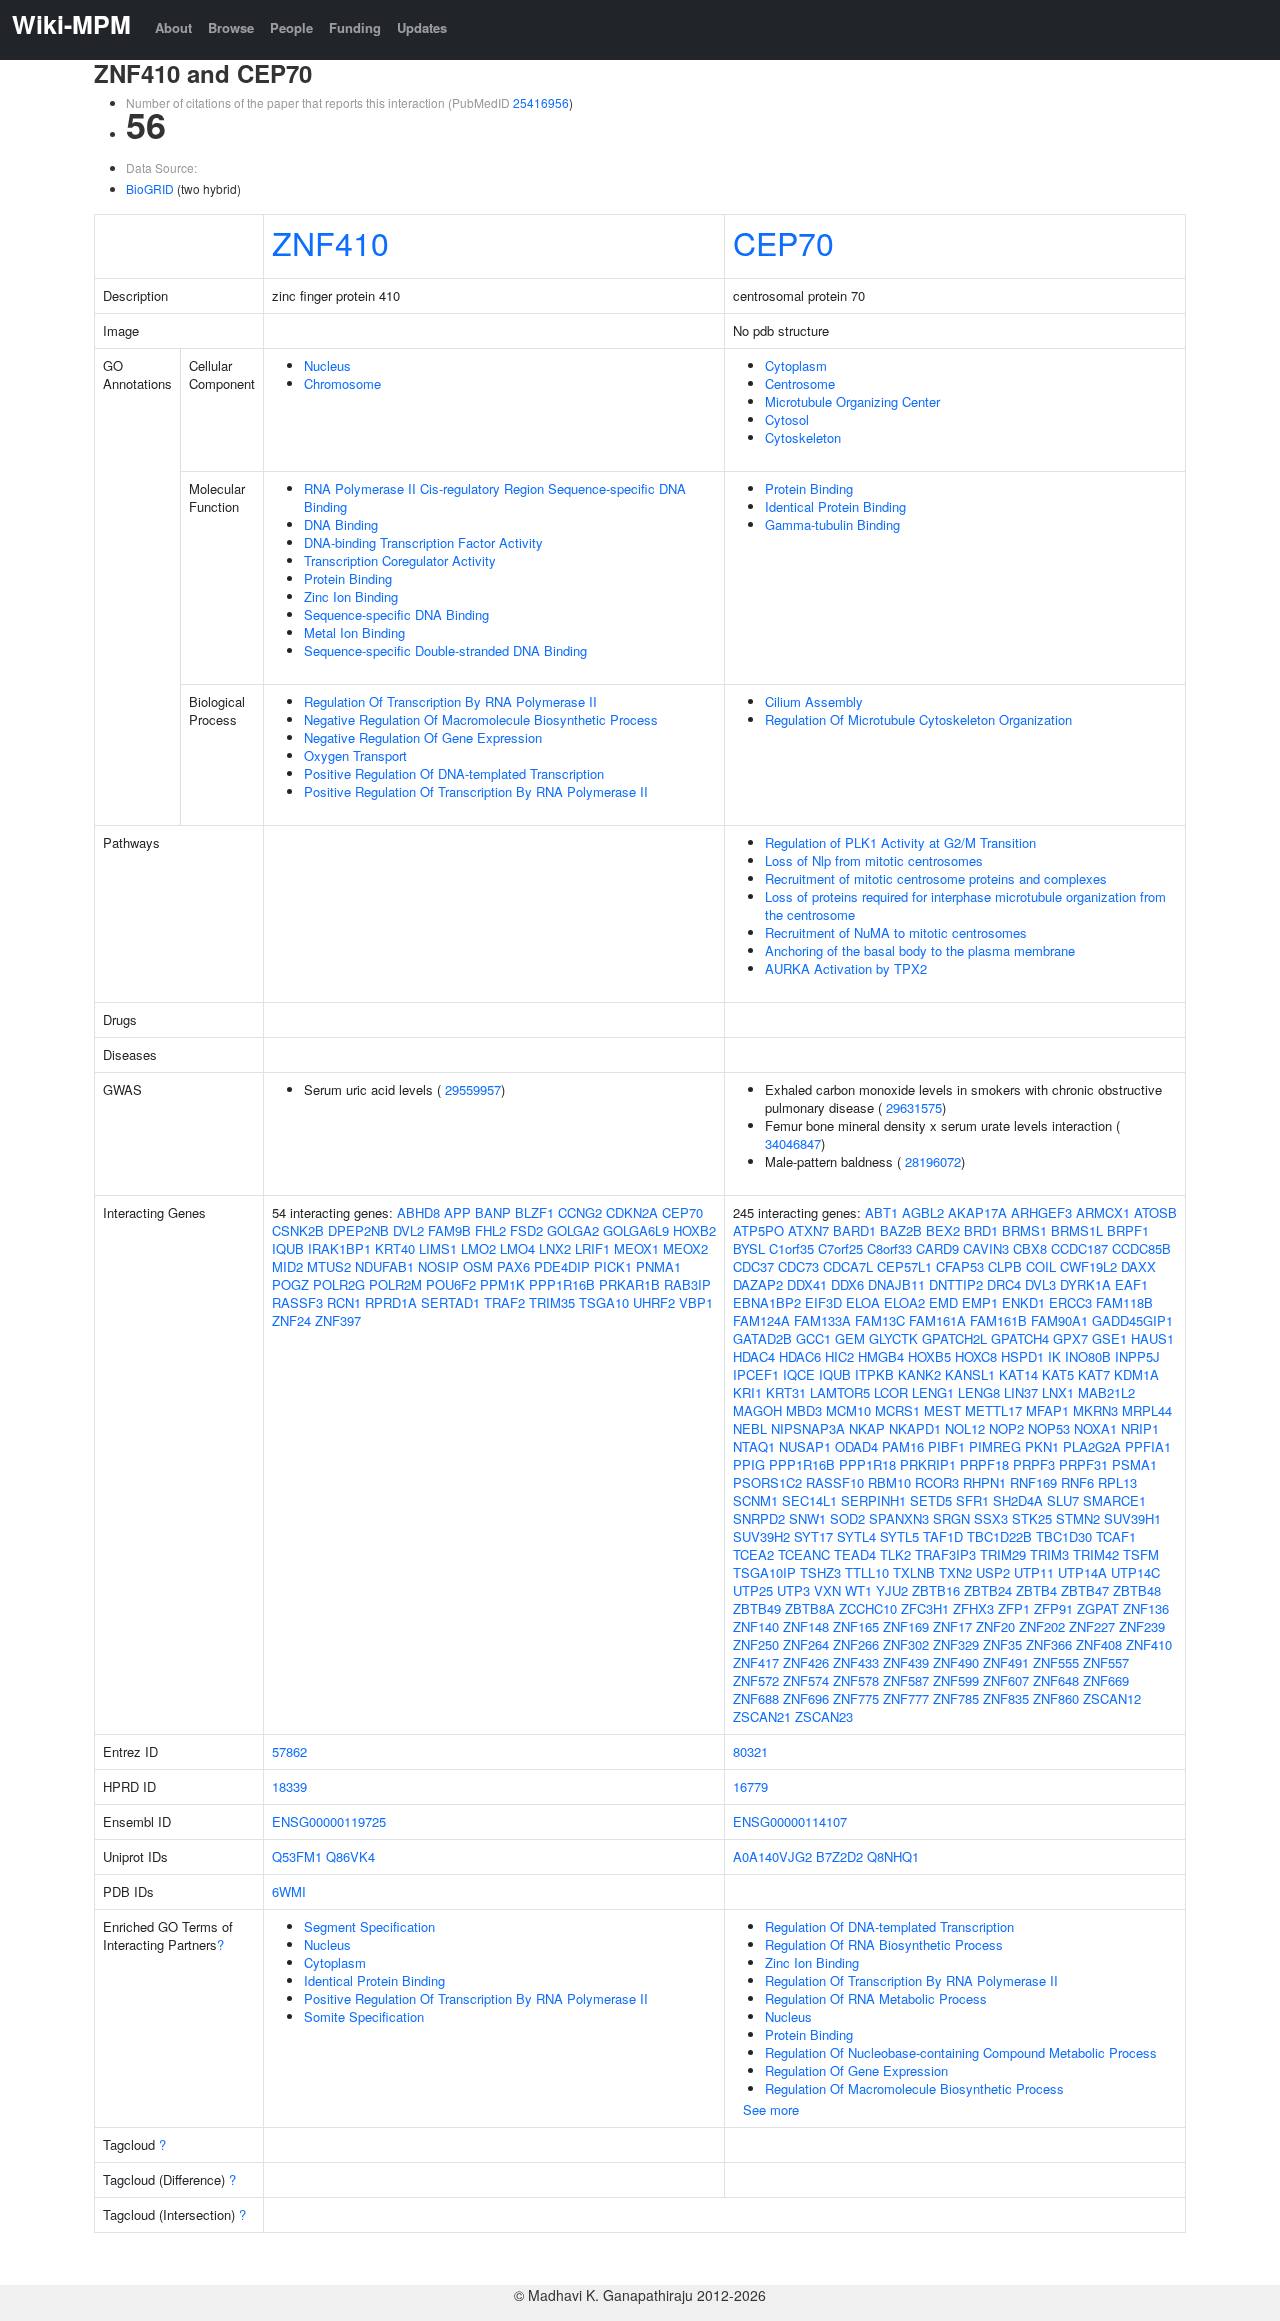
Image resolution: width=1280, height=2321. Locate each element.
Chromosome (342, 383)
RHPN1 (984, 1482)
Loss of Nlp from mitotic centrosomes (874, 860)
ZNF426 (806, 1662)
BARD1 (854, 1230)
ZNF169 (906, 1626)
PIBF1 (946, 1446)
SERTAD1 (450, 1302)
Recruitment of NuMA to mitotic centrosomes (896, 932)
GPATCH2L (954, 1338)
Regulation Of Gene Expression (856, 2070)
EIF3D (823, 1302)
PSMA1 (1134, 1464)
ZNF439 (906, 1662)
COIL (1041, 1266)
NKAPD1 (915, 1428)
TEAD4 (855, 1554)
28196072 (933, 1161)
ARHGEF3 (1041, 1212)
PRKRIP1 (928, 1464)
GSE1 (1109, 1338)
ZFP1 (1014, 1608)
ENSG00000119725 (329, 1821)
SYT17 (813, 1536)
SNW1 (807, 1518)
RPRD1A (391, 1302)
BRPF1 (1128, 1230)
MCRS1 (897, 1410)
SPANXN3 (899, 1518)
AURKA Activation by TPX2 (846, 968)
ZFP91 (1053, 1608)
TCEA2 (753, 1554)
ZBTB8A (810, 1608)
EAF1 (1131, 1284)
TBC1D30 (1064, 1536)
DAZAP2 (758, 1284)
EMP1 (980, 1302)
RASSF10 (835, 1482)
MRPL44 (1147, 1410)
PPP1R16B (562, 1284)
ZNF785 (956, 1698)
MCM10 (848, 1410)
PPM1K (502, 1284)
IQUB (288, 1248)
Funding (355, 27)
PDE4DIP (562, 1266)
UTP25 (753, 1590)
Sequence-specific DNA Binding (396, 614)
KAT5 (1058, 1374)
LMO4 (517, 1248)
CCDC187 (1079, 1248)
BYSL (749, 1248)
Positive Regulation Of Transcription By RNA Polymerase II (476, 791)
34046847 (793, 1143)
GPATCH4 (1020, 1338)
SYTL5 (899, 1536)
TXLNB (914, 1572)
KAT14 (1018, 1374)
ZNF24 (291, 1320)
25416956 (541, 102)
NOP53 (1049, 1428)
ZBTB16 (936, 1590)
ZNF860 (1056, 1698)
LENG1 (933, 1392)
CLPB (1005, 1266)
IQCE (799, 1374)
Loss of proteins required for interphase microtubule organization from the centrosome (965, 905)
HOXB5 (929, 1356)
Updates (422, 27)
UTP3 (793, 1590)
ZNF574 (806, 1680)
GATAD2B (762, 1338)
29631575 (914, 1107)
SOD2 (847, 1518)
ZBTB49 (757, 1608)
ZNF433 (856, 1662)
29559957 (473, 1089)
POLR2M (395, 1284)
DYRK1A (1085, 1284)
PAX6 (513, 1266)
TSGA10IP (764, 1572)
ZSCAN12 (1112, 1698)
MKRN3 (1095, 1410)
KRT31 (786, 1392)
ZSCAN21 (762, 1716)
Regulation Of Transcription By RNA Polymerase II (450, 701)
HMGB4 (881, 1356)
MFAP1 (1047, 1410)
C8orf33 (889, 1248)
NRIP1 (1140, 1428)
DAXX (1138, 1266)
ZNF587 (906, 1680)
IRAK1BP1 (339, 1248)
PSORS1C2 (767, 1482)
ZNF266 (856, 1644)
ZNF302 (906, 1644)
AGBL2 (923, 1212)
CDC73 (798, 1266)
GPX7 (1070, 1338)
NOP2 (1006, 1428)
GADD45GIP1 (1132, 1320)
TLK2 (895, 1554)
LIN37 (1021, 1392)
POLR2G (339, 1284)
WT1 (858, 1590)
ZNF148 (806, 1626)
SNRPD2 (759, 1518)
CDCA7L (848, 1266)
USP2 (993, 1572)
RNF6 (1077, 1482)
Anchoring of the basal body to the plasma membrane (920, 950)
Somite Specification (364, 2016)
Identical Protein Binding (835, 506)
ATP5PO (758, 1230)
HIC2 (839, 1356)
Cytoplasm (796, 365)
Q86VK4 (350, 1856)
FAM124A (761, 1320)
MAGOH (757, 1410)
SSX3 (991, 1518)
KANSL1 (970, 1374)
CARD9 (937, 1248)
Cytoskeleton (803, 437)
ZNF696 (806, 1698)
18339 (289, 1786)
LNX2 (555, 1248)
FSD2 (526, 1230)
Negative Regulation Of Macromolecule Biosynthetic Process (481, 719)
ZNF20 (995, 1626)
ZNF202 (1042, 1626)
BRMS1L (1077, 1230)
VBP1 (696, 1302)
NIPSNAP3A (808, 1428)
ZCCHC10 (868, 1608)
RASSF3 (297, 1302)
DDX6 (847, 1284)
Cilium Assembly (814, 701)
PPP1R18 (867, 1464)
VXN (827, 1590)
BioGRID (150, 188)
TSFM (1141, 1554)
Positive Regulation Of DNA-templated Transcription (454, 773)
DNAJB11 (896, 1284)
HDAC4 (754, 1356)
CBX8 (1030, 1248)
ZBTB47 (1085, 1590)
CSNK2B (298, 1230)
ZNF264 (806, 1644)
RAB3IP (687, 1284)
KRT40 (395, 1248)
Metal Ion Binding (354, 632)
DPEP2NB (358, 1230)
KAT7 (1094, 1374)
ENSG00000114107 (790, 1821)
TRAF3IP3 (945, 1554)
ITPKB (874, 1374)
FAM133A (822, 1320)
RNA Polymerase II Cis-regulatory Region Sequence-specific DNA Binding (495, 497)
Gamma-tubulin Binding (832, 524)
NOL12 (965, 1428)
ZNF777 (906, 1698)
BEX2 (943, 1230)
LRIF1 (592, 1248)
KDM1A (1136, 1374)
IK (1054, 1356)
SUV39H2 (761, 1536)
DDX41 (807, 1284)
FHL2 (490, 1230)
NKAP (867, 1428)
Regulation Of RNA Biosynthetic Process (884, 1944)
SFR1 (972, 1500)
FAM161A (937, 1320)
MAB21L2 (1106, 1392)
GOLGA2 (573, 1230)
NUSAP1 (805, 1446)
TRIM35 (552, 1302)
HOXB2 (694, 1230)
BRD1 (981, 1230)
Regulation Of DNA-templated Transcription (889, 1926)
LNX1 (1058, 1392)
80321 (750, 1751)
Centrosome (800, 383)
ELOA (863, 1302)
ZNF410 (330, 242)
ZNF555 (1056, 1662)
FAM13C (880, 1320)
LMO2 (478, 1248)
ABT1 (881, 1212)
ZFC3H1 (925, 1608)
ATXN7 (808, 1230)
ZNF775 (856, 1698)
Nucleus (327, 365)
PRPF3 (1034, 1464)
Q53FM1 (297, 1856)
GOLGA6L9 (636, 1230)
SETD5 (931, 1500)
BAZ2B (901, 1230)
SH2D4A (1018, 1500)
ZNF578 (856, 1680)
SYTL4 (856, 1536)
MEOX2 (685, 1248)
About (173, 27)
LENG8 (979, 1392)
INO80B (1088, 1356)
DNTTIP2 (956, 1284)
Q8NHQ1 (893, 1856)
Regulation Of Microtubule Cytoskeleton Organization (918, 719)
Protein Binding (348, 578)
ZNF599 (956, 1680)
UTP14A (1082, 1572)
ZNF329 (956, 1644)
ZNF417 (756, 1662)
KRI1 (747, 1392)
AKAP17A (977, 1212)
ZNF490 (956, 1662)
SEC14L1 (809, 1500)
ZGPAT (1098, 1608)
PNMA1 (658, 1266)
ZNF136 (1146, 1608)
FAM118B (1124, 1302)
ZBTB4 (1036, 1590)
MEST (942, 1410)
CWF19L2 (1088, 1266)
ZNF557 (1106, 1662)
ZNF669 (1106, 1680)
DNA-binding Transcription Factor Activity (423, 542)
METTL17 (993, 1410)
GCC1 (813, 1338)
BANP (493, 1212)
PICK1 (613, 1266)
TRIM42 (1096, 1554)
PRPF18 (984, 1464)
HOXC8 (976, 1356)
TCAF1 (1116, 1536)
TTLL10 (867, 1572)
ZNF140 (756, 1626)
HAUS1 (1152, 1338)
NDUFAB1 (384, 1266)
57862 (289, 1751)
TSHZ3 (820, 1572)
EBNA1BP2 (767, 1302)
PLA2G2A (1092, 1446)
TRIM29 (1003, 1554)
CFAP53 (960, 1266)
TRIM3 (1049, 1554)
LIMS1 (438, 1248)
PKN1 (1042, 1446)
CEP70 (783, 242)
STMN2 (1078, 1518)
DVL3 (1040, 1284)
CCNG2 (580, 1212)
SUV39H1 (1132, 1518)
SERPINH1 (873, 1500)
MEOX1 (636, 1248)
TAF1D (943, 1536)
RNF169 (1033, 1482)
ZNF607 (1006, 1680)
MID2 (287, 1266)
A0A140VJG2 (772, 1856)
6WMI (289, 1891)
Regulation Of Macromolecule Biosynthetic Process (914, 2088)
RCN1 (344, 1302)
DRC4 (1004, 1284)
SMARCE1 (1114, 1500)
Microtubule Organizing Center (852, 401)
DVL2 (408, 1230)
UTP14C (1135, 1572)
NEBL (750, 1428)
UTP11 (1034, 1572)
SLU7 (1063, 1500)
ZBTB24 (988, 1590)
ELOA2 (904, 1302)
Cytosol (787, 419)
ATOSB (1155, 1212)
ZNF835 (1006, 1698)
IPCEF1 (756, 1374)
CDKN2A (632, 1212)
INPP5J (1137, 1356)
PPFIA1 (1148, 1446)
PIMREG (995, 1446)
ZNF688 (756, 1698)
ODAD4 (856, 1446)
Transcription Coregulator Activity (400, 560)
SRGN (951, 1518)
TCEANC (804, 1554)
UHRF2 (654, 1302)
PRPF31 (1083, 1464)
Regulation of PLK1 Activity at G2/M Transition (900, 842)
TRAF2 (504, 1302)
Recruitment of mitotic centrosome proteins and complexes (936, 878)
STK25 (1032, 1518)
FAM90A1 (1059, 1320)
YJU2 (892, 1590)
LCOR (891, 1392)
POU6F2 (451, 1284)
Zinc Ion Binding (351, 596)
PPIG (749, 1464)
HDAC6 (800, 1356)
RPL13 (1117, 1482)
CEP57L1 (904, 1266)
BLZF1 (534, 1212)
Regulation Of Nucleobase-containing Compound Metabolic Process (961, 2052)
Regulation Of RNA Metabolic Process (876, 1998)
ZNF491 (1006, 1662)
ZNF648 (1056, 1680)
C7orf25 (840, 1248)
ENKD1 (1023, 1302)
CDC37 (753, 1266)
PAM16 (903, 1446)
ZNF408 (1099, 1644)
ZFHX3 (973, 1608)
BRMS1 (1024, 1230)
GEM (850, 1338)
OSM (478, 1266)
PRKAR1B (629, 1284)
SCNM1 (755, 1500)
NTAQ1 (754, 1446)
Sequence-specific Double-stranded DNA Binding (445, 650)
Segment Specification (369, 1926)
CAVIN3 (986, 1248)
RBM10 (889, 1482)
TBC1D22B (999, 1536)
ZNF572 (756, 1680)
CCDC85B (1141, 1248)
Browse (231, 27)
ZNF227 (1092, 1626)
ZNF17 (952, 1626)
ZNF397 (338, 1320)
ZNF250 (756, 1644)
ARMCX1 (1103, 1212)
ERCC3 (1070, 1302)
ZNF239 (1142, 1626)
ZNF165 (856, 1626)
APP (457, 1212)
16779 (750, 1786)
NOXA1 (1095, 1428)
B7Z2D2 (839, 1856)
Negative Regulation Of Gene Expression (423, 737)
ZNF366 (1049, 1644)
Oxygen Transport (355, 755)
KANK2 (919, 1374)
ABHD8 (418, 1212)
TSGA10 (604, 1302)
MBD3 (804, 1410)
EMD (943, 1302)
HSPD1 (1022, 1356)
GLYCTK (893, 1338)
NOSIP (438, 1266)
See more (771, 2109)
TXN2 (955, 1572)
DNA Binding (341, 524)
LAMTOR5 (840, 1392)
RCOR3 (937, 1482)
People (291, 27)
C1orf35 (791, 1248)
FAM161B (998, 1320)
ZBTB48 (1137, 1590)
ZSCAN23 (824, 1716)
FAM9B (449, 1230)
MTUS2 (329, 1266)
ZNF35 (1002, 1644)
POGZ (290, 1284)
